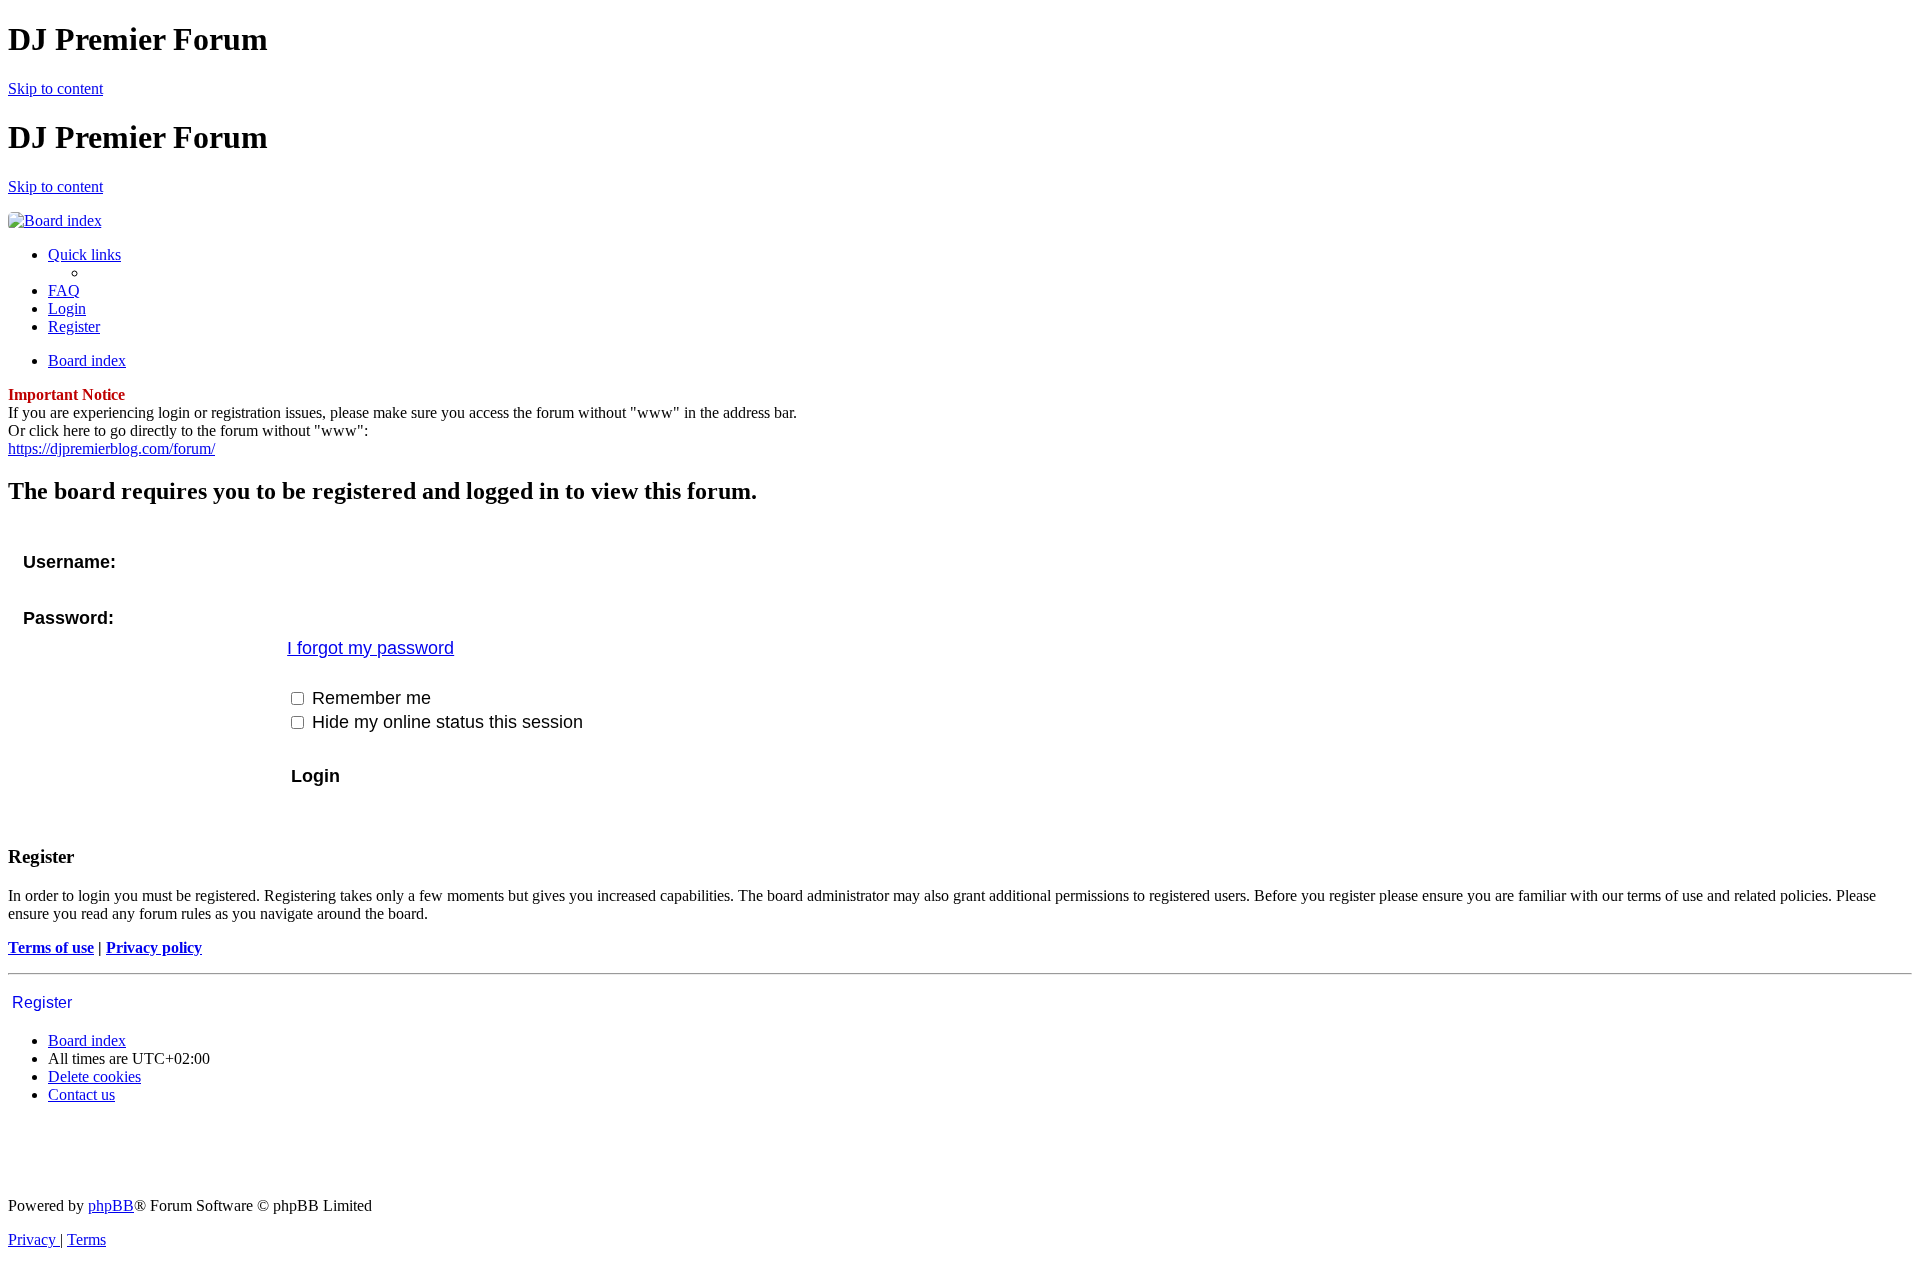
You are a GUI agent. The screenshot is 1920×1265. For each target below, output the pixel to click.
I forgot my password (370, 648)
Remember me (369, 698)
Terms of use (51, 947)
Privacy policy (154, 947)
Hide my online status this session (445, 722)
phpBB (111, 1205)
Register (42, 1002)
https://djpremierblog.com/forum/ (111, 448)
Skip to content (55, 88)
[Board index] (55, 220)
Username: (69, 562)
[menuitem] (64, 290)
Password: (68, 618)
